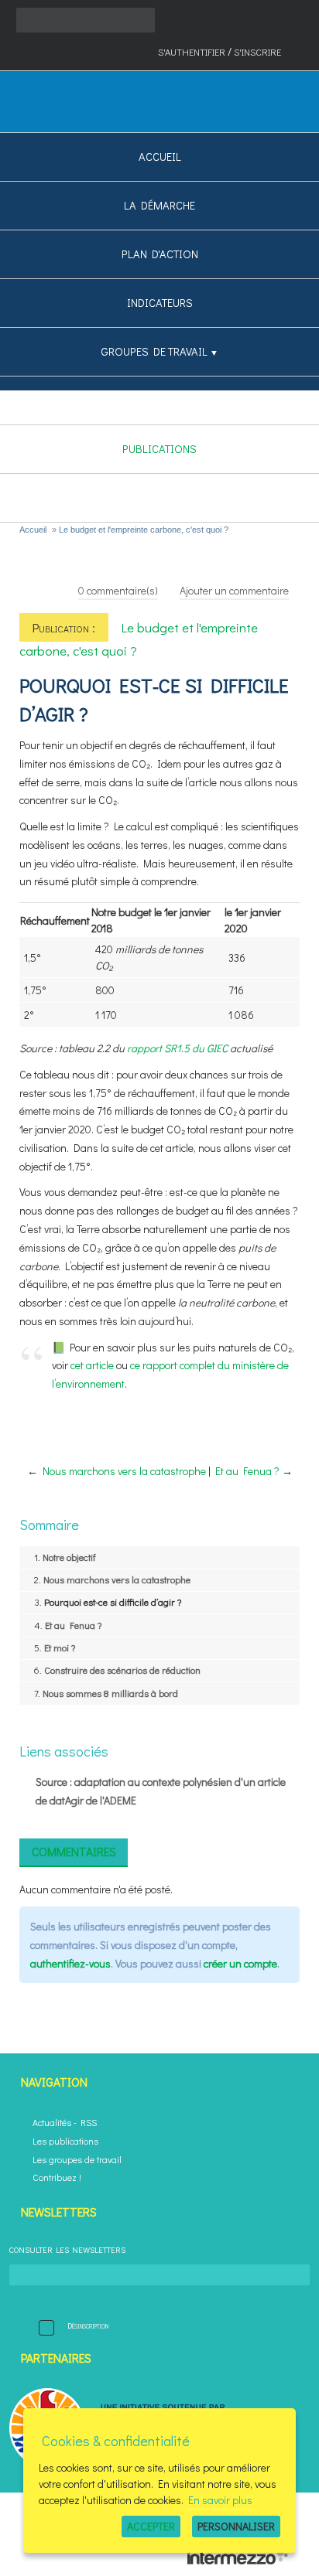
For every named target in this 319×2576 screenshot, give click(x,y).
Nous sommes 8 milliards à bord (110, 1693)
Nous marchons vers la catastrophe (124, 1471)
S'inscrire (257, 52)
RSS (89, 2123)
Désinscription (88, 2326)
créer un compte (240, 1963)
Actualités (52, 2123)
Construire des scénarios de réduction (122, 1670)
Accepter (151, 2526)
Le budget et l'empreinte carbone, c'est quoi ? (144, 530)
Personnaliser (236, 2526)
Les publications (65, 2141)
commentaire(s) (118, 590)
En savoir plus (220, 2500)
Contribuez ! (57, 2177)
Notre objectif (69, 1557)
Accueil (33, 530)
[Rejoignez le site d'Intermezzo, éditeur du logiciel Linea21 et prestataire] (238, 2561)
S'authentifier (192, 52)
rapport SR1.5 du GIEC (177, 1048)
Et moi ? (60, 1647)
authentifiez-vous (70, 1963)
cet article (92, 1365)
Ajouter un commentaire (234, 590)
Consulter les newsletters (67, 2250)
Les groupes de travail (77, 2160)
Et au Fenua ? (247, 1471)
